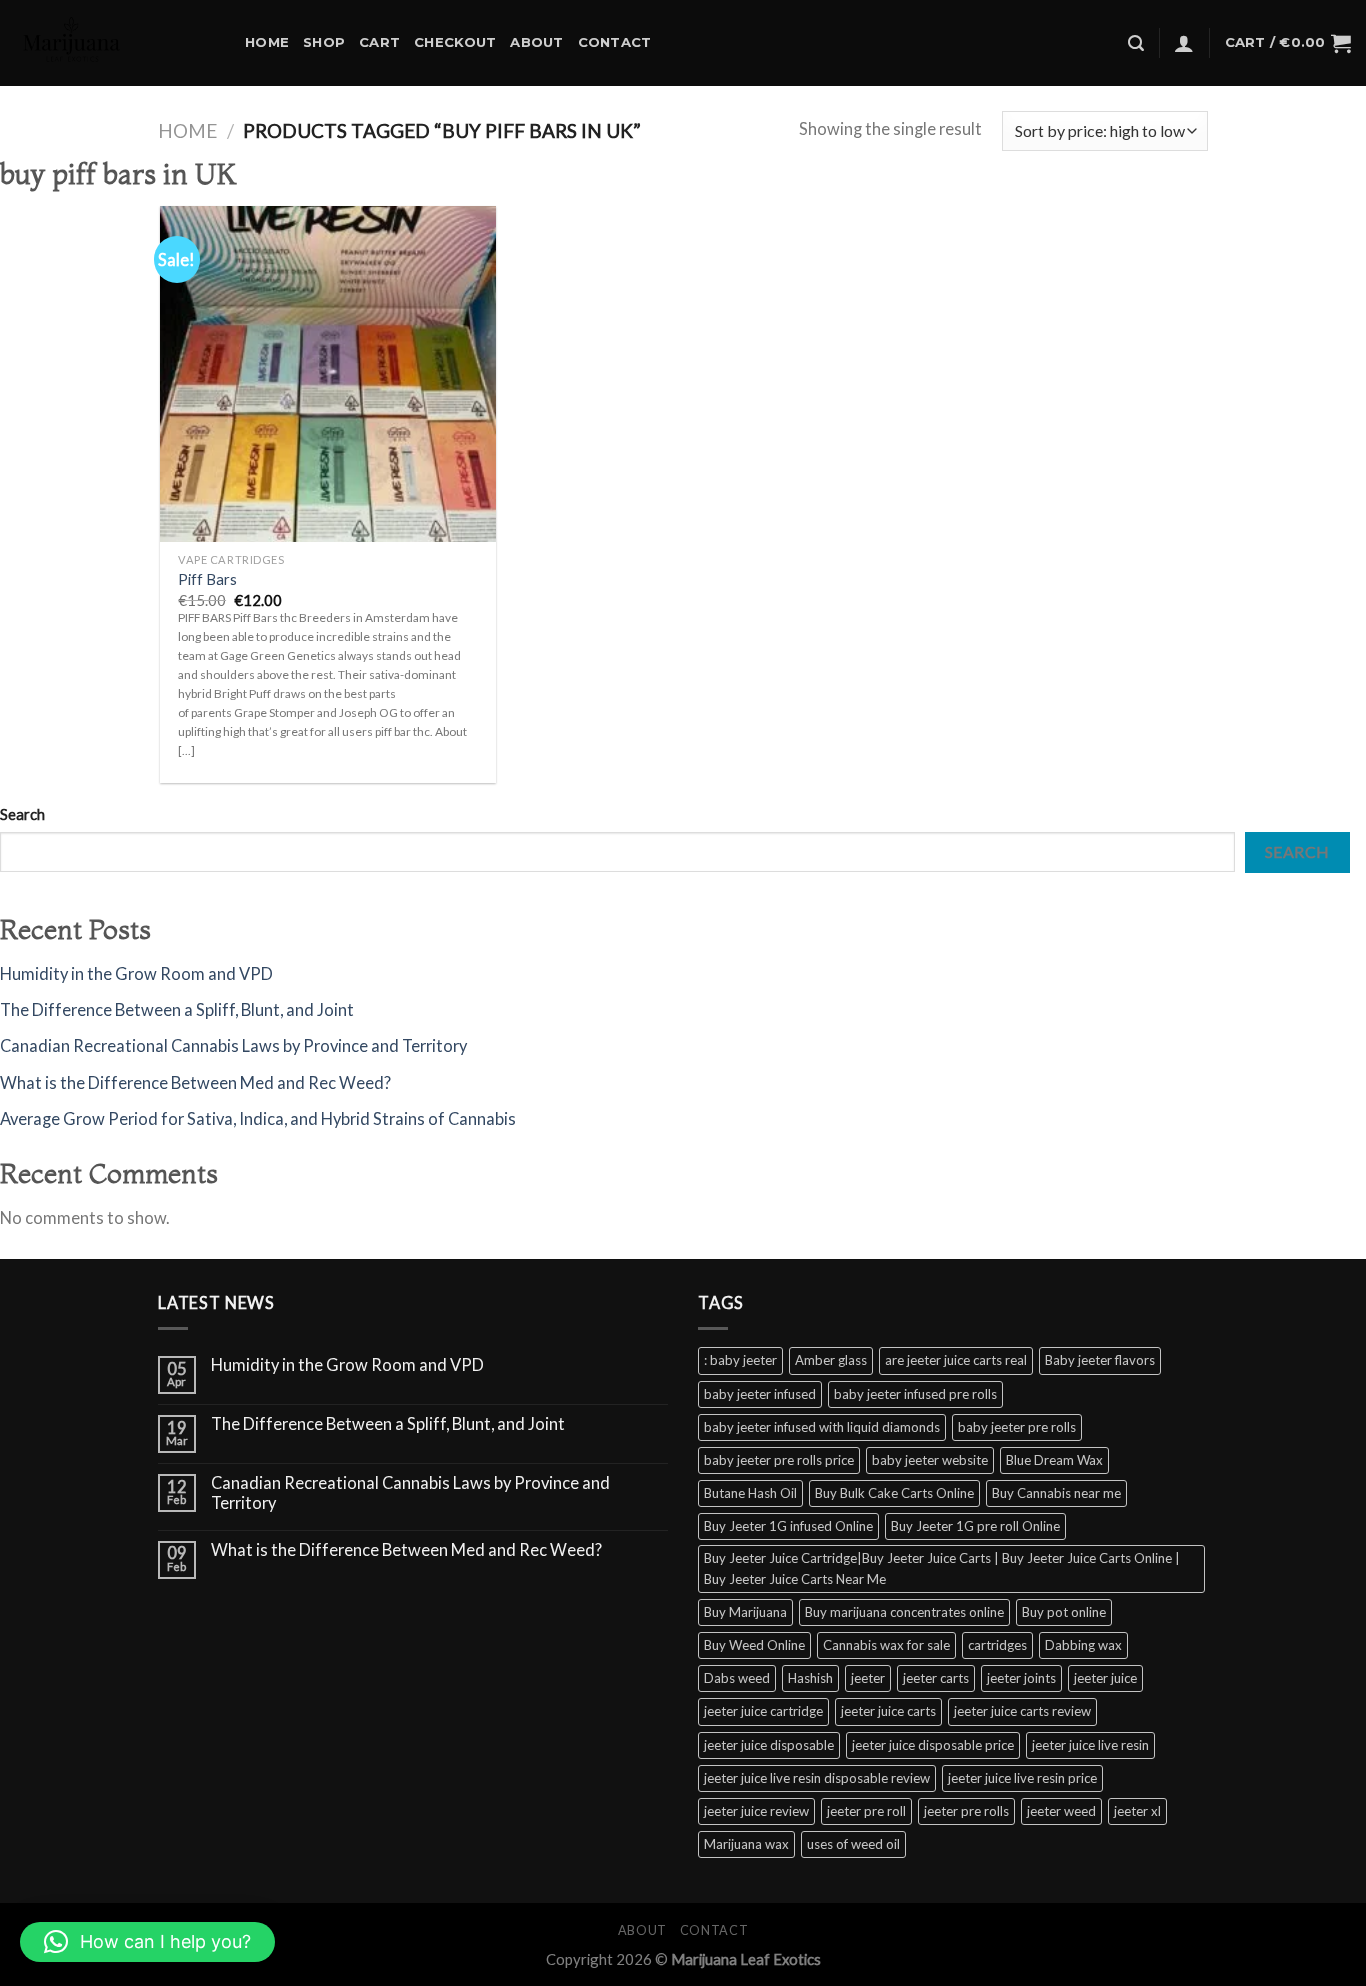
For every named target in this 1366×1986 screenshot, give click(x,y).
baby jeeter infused (760, 1394)
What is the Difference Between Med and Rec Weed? (195, 1083)
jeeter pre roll (866, 1811)
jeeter (868, 1678)
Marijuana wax (746, 1844)
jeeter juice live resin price (1022, 1778)
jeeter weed (1061, 1811)
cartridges (997, 1645)
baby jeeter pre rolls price (779, 1460)
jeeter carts (936, 1678)
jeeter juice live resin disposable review (817, 1778)
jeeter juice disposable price (933, 1745)
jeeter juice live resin (1090, 1745)
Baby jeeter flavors (1100, 1360)
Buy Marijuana (745, 1612)
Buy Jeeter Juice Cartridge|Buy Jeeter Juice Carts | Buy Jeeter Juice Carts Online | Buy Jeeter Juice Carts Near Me (942, 1568)
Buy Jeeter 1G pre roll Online (975, 1526)
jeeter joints (1021, 1678)
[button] (147, 1942)
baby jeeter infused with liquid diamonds (822, 1427)
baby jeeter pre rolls (1017, 1427)
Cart (379, 42)
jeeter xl (1137, 1811)
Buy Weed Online (754, 1645)
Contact (615, 42)
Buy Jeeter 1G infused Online (788, 1526)
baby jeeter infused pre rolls (915, 1394)
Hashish (810, 1678)
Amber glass (831, 1360)
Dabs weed (737, 1678)
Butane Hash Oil (750, 1493)
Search (22, 814)
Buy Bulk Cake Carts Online (894, 1493)
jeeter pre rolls (966, 1811)
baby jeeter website (930, 1460)
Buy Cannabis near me (1056, 1493)
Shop (324, 42)
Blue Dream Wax (1054, 1460)
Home (267, 42)
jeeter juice (1105, 1678)
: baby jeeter (740, 1360)
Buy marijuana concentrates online (904, 1612)
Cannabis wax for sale (886, 1645)
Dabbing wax (1083, 1645)
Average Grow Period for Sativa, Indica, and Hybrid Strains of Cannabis (258, 1119)
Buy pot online (1064, 1612)
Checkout (455, 42)
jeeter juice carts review (1022, 1711)
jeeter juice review (756, 1811)
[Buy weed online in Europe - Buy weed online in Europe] (115, 43)
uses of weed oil (853, 1844)
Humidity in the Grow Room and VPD (136, 974)
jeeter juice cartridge (763, 1711)
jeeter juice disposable (769, 1745)
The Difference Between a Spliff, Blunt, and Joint (177, 1010)
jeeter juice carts (888, 1711)
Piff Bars (207, 579)
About (536, 42)
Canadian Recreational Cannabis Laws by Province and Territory (233, 1046)
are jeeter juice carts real (956, 1360)
